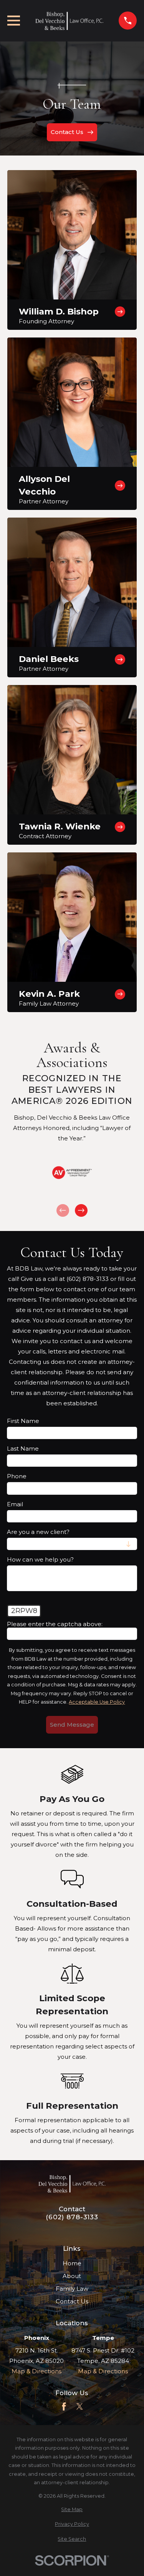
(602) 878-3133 (72, 2217)
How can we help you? (40, 1560)
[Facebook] (64, 2406)
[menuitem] (72, 2510)
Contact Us (72, 2301)
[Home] (70, 21)
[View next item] (81, 1210)
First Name (23, 1421)
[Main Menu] (14, 21)
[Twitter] (80, 2406)
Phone (17, 1476)
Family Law (72, 2289)
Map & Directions (36, 2371)
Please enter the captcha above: (55, 1624)
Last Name (23, 1449)
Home (72, 2263)
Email (15, 1504)
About (72, 2276)
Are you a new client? (38, 1532)
